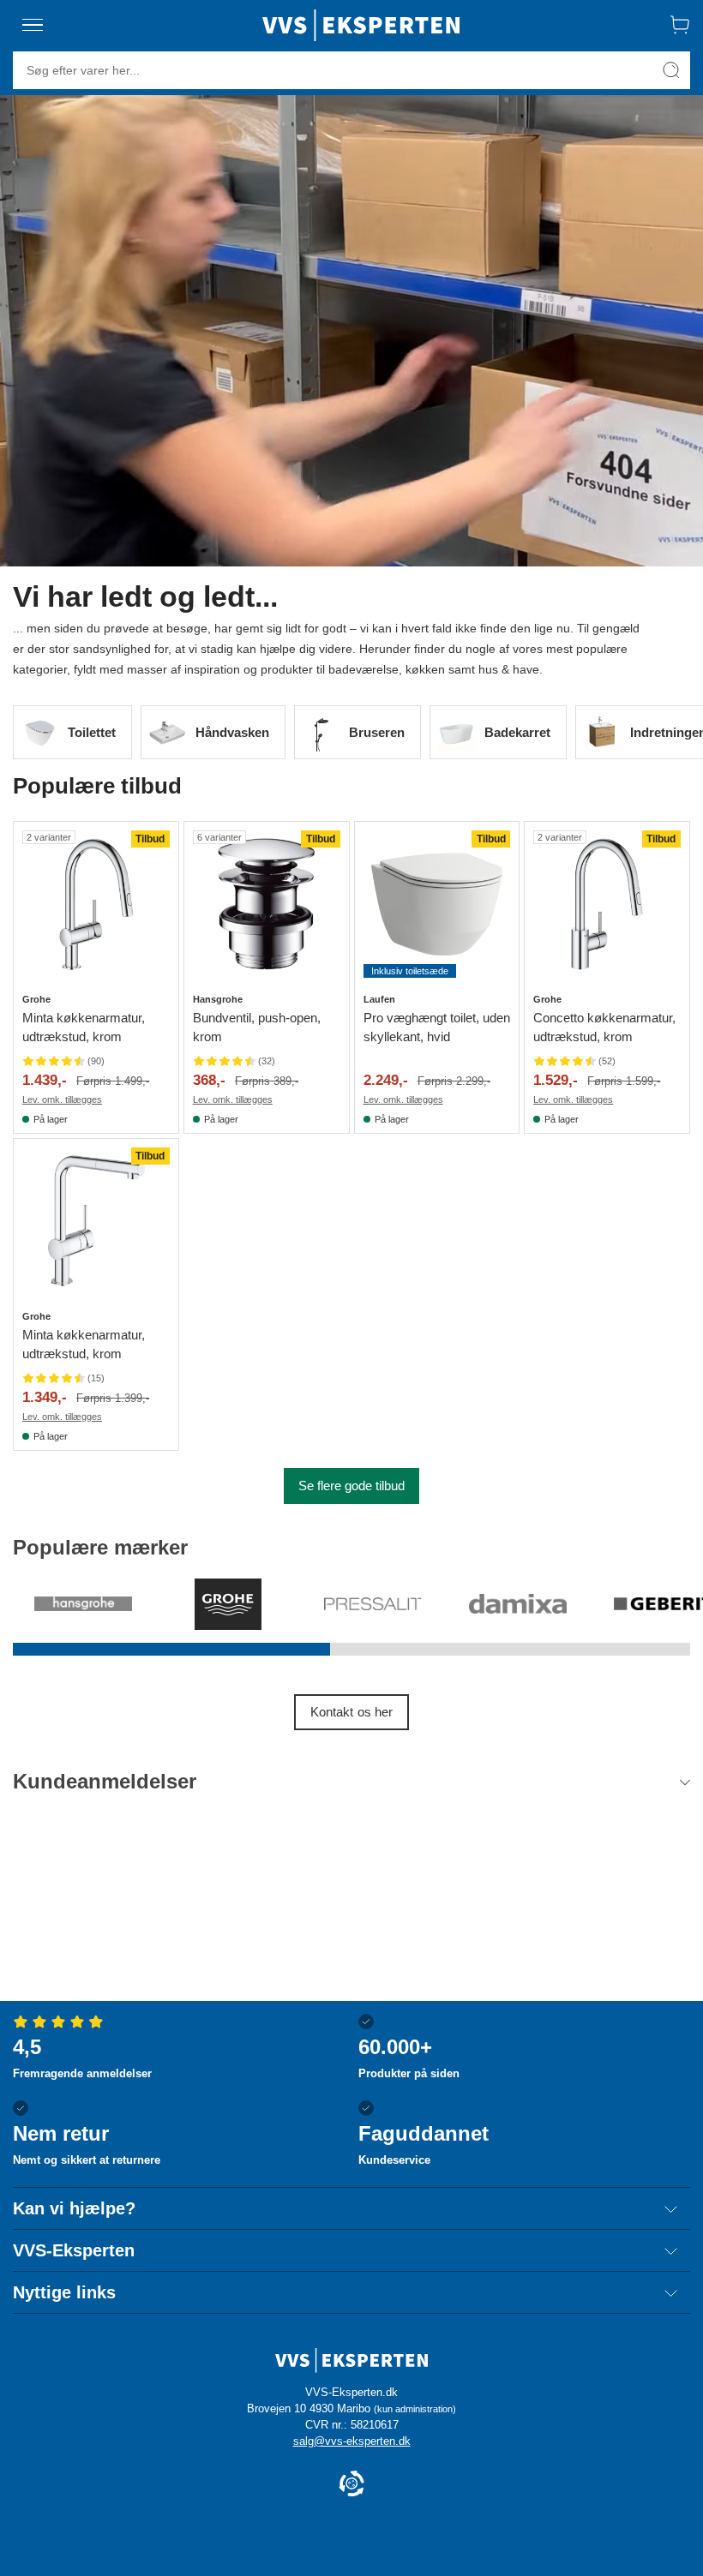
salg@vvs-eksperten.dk (352, 2441)
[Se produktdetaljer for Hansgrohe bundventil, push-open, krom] (267, 904)
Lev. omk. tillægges (62, 1099)
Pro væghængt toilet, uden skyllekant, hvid (437, 1027)
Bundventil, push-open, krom (257, 1027)
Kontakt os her (351, 1712)
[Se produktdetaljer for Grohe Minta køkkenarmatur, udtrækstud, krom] (96, 904)
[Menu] (33, 25)
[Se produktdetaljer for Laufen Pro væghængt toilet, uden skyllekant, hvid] (437, 904)
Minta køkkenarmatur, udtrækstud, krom (84, 1027)
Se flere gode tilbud (351, 1486)
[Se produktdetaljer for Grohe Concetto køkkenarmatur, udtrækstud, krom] (607, 904)
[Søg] (671, 70)
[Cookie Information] (351, 2485)
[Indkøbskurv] (680, 25)
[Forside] (361, 25)
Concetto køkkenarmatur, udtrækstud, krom (604, 1027)
